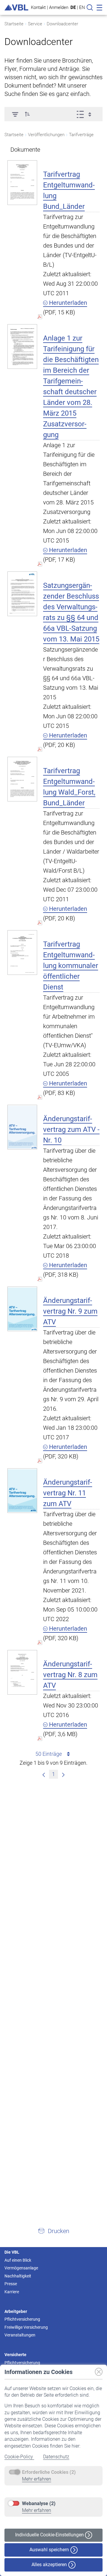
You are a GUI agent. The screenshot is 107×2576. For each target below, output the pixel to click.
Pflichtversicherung (22, 2319)
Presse (11, 2284)
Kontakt (38, 7)
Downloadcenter (62, 24)
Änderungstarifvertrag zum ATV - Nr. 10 (71, 1129)
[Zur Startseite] (16, 8)
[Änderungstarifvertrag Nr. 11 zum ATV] (22, 1490)
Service (35, 24)
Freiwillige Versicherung (26, 2327)
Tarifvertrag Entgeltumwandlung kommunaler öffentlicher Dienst (71, 966)
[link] (44, 1774)
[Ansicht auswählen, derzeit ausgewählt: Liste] (86, 114)
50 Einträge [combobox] (49, 1754)
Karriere (12, 2292)
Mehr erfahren (37, 2479)
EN (82, 7)
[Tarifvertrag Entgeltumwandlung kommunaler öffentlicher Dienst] (22, 952)
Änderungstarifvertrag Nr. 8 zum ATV (70, 1675)
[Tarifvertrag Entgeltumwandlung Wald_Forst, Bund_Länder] (22, 779)
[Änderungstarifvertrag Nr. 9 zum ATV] (22, 1309)
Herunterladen (67, 303)
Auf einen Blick (18, 2260)
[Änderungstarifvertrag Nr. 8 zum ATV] (22, 1672)
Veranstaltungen (20, 2335)
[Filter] (15, 114)
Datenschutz (56, 2457)
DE (73, 7)
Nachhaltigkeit (18, 2276)
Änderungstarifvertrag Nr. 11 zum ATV (68, 1493)
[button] (27, 114)
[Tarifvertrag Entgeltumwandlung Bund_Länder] (22, 182)
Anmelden (59, 7)
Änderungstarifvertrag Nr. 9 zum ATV (70, 1311)
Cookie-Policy (19, 2457)
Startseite (14, 24)
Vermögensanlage (21, 2268)
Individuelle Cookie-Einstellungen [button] (50, 2535)
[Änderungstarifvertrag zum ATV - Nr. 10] (22, 1127)
